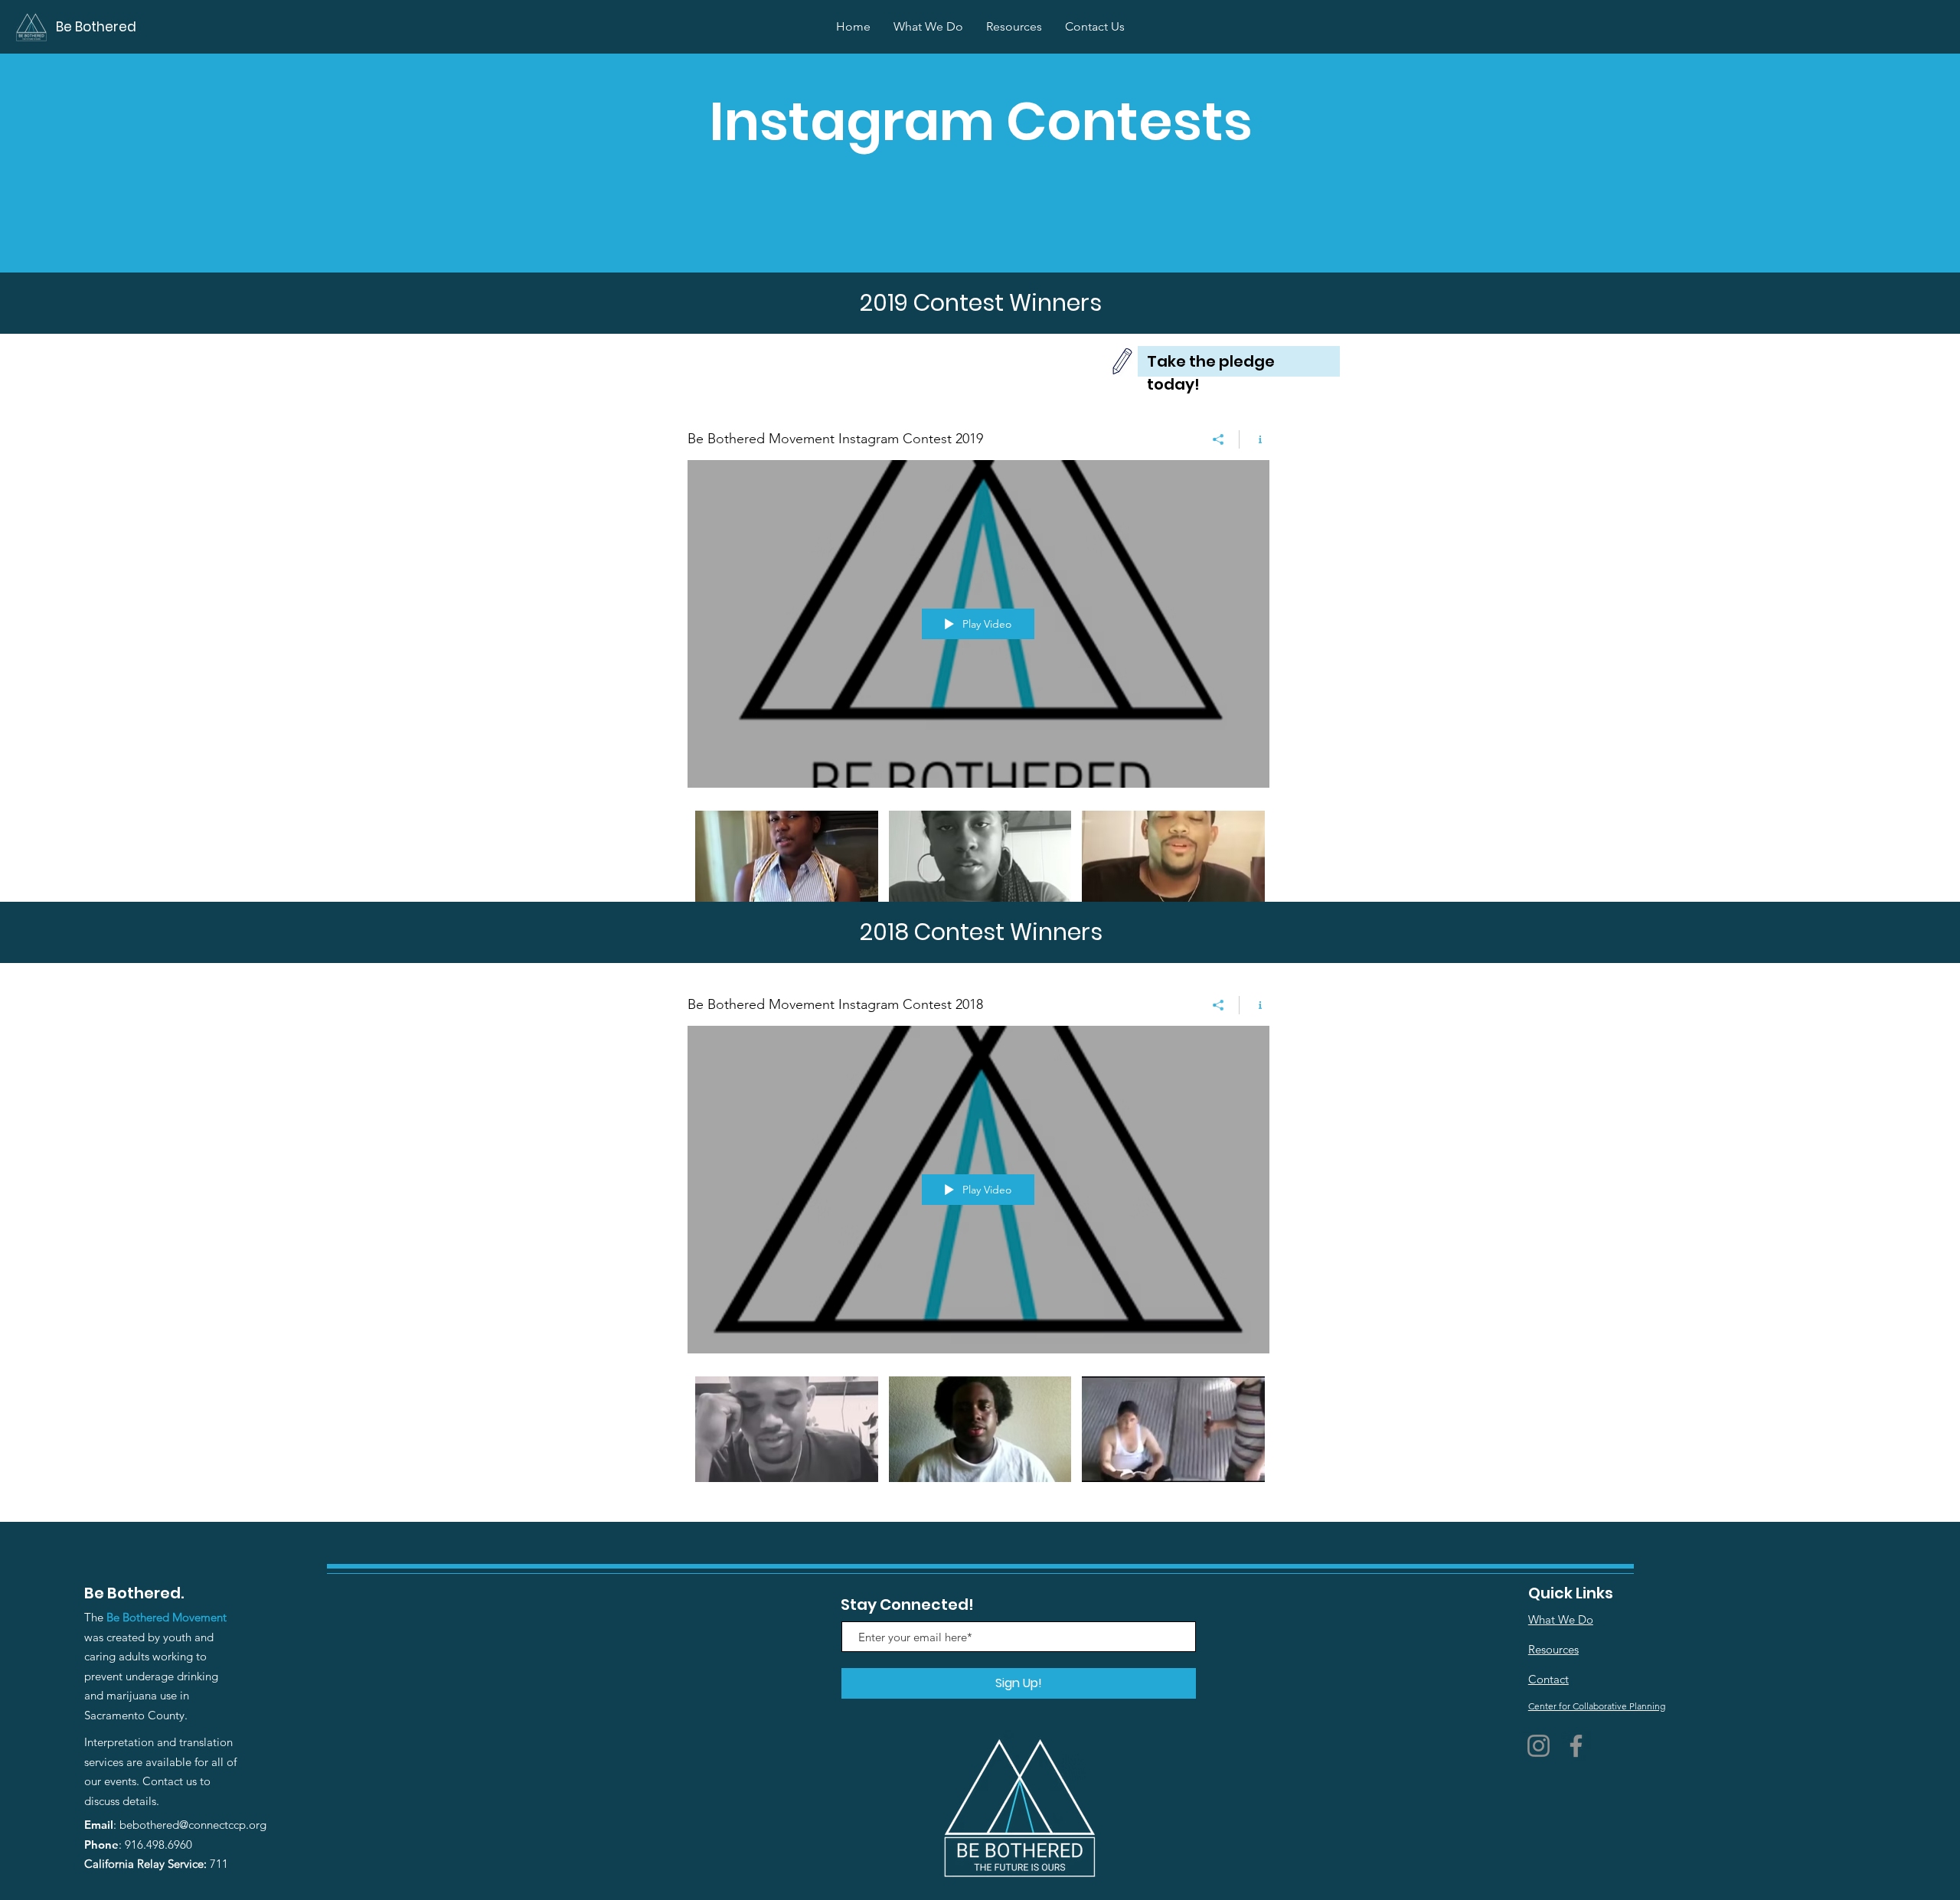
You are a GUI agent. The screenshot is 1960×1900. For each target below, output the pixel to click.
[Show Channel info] (1254, 439)
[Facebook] (1576, 1746)
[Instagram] (1539, 1746)
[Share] (1218, 439)
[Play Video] (787, 863)
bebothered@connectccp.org (193, 1825)
